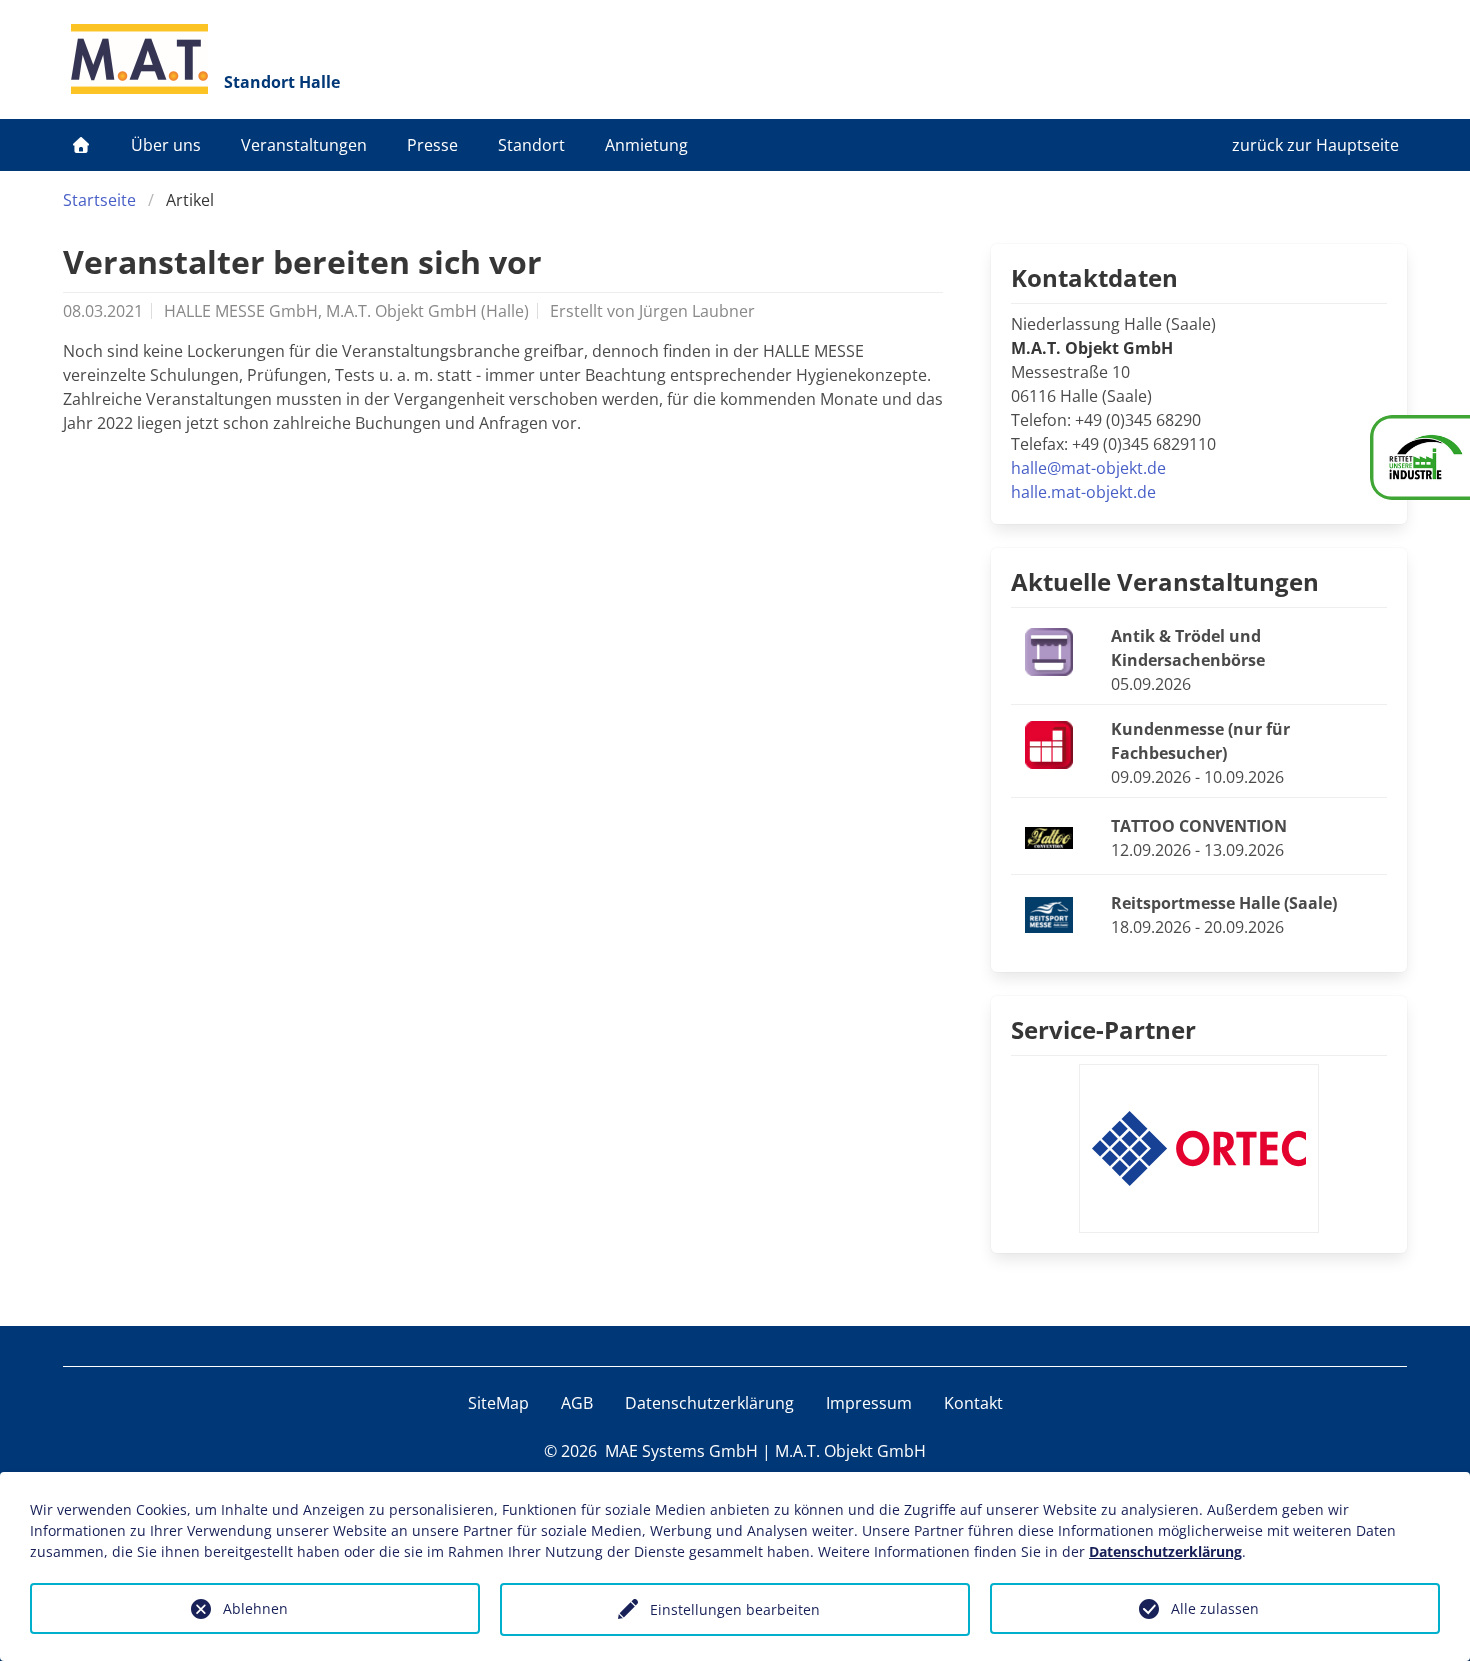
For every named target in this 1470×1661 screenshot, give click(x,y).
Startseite (99, 200)
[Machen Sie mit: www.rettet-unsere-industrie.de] (1420, 457)
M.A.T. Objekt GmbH (850, 1451)
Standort (531, 145)
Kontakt (973, 1403)
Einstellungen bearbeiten (735, 1609)
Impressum (869, 1403)
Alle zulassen (1215, 1608)
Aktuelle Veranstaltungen (1165, 581)
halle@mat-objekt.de (1088, 468)
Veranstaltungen (304, 145)
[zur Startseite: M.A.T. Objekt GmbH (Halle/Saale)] (139, 59)
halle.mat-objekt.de (1083, 492)
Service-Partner (1103, 1029)
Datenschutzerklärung (709, 1403)
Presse (432, 145)
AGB (577, 1403)
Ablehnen (255, 1608)
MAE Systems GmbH (681, 1451)
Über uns (166, 145)
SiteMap (498, 1403)
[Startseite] (81, 145)
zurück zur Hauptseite (1315, 145)
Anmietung (646, 145)
